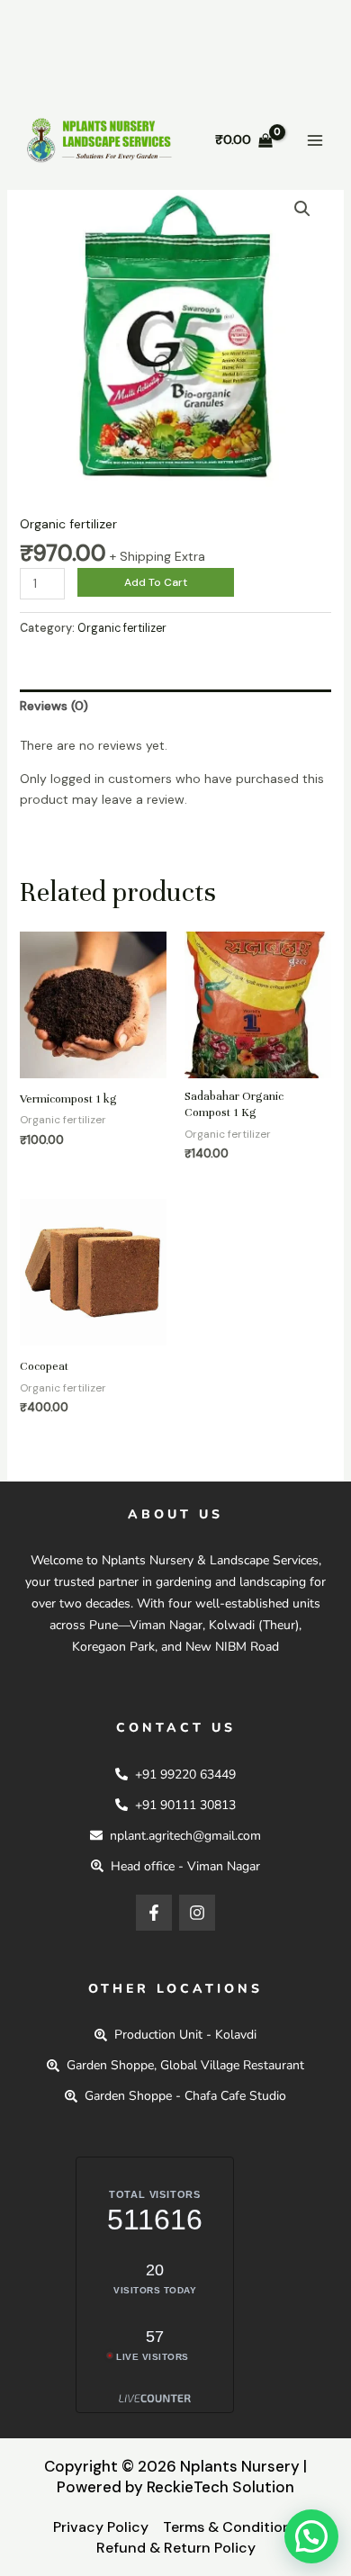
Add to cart (156, 582)
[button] (302, 209)
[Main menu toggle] (315, 140)
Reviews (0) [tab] (54, 706)
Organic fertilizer (68, 524)
